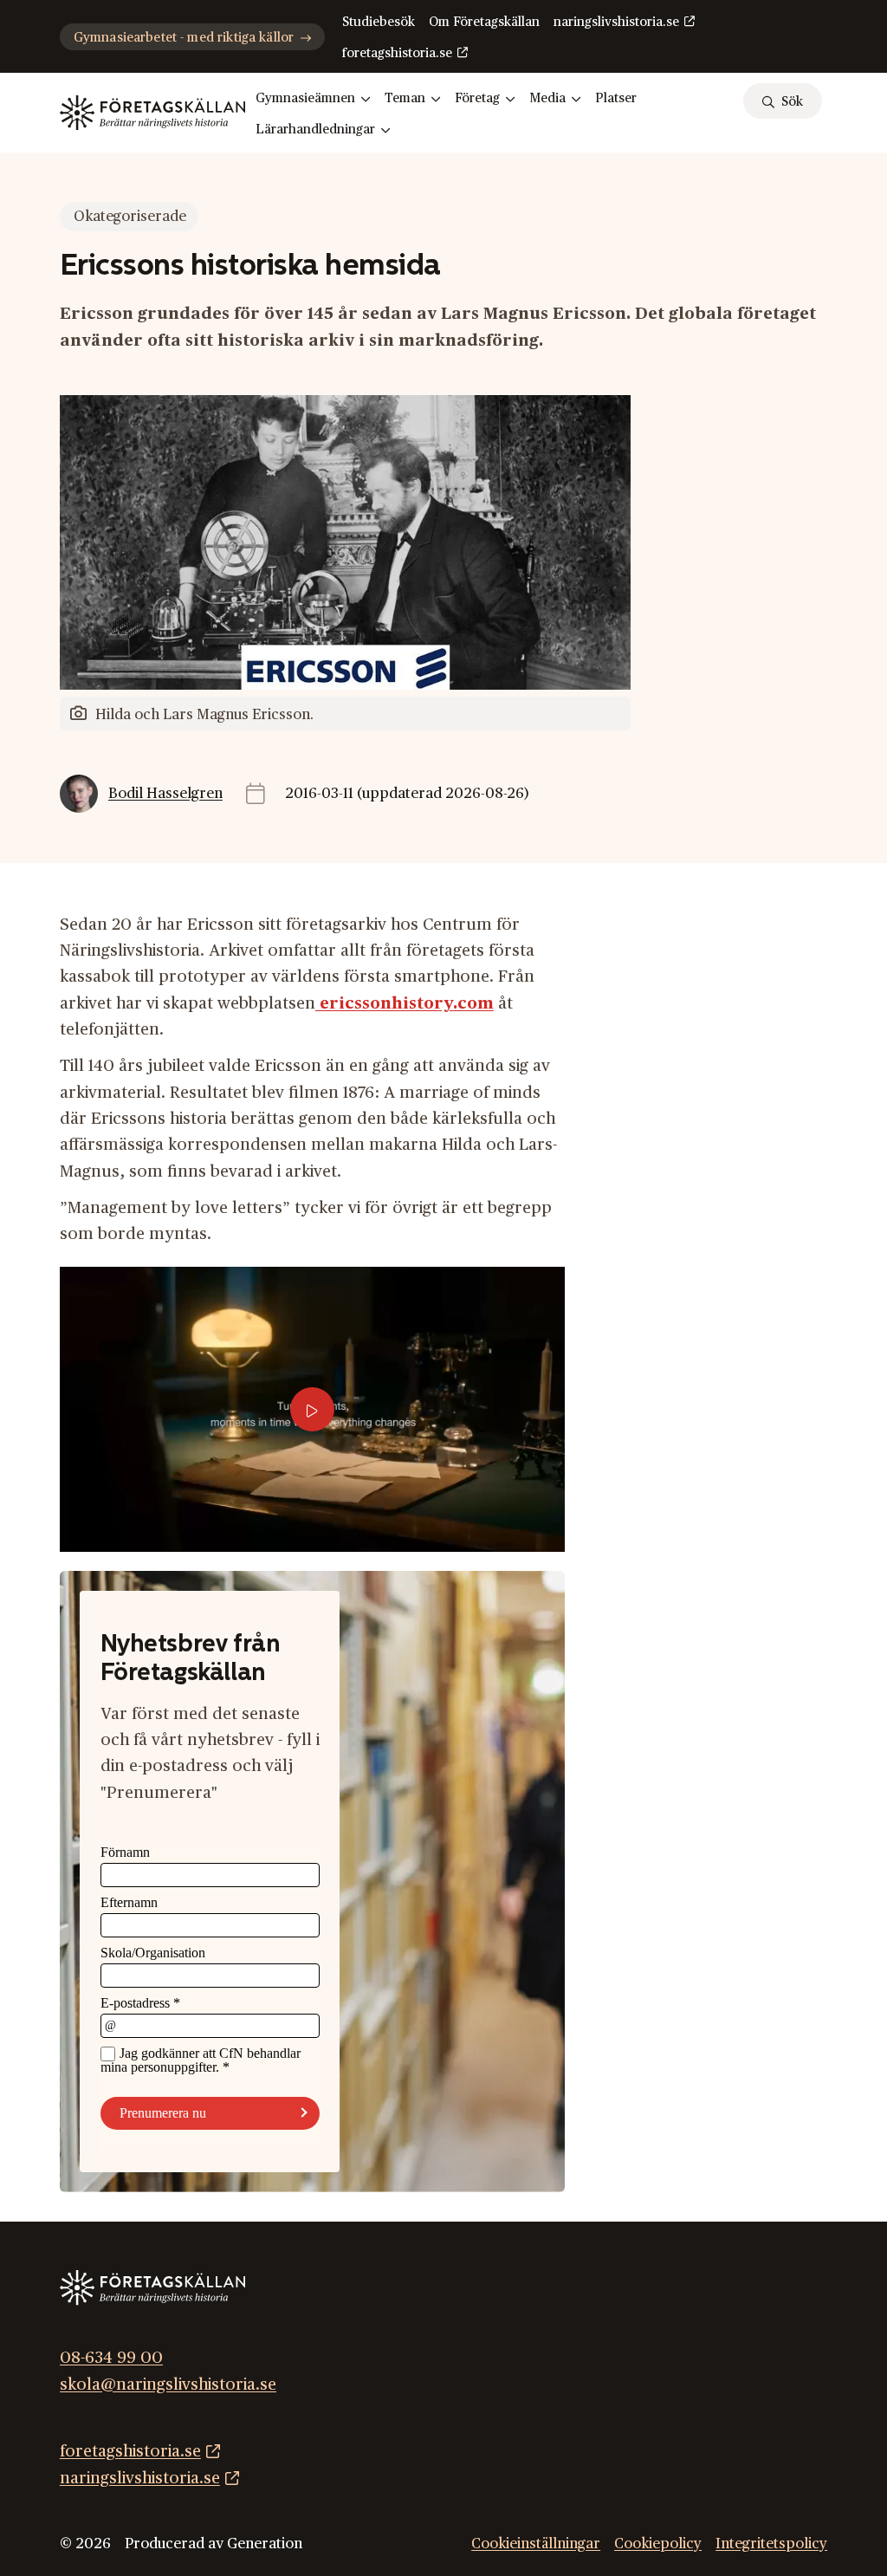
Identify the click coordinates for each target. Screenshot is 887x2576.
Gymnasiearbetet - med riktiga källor (184, 38)
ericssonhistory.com (405, 1004)
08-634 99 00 (111, 2359)
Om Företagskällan (484, 22)
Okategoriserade (130, 217)
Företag (477, 98)
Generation (265, 2544)
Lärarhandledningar (315, 130)
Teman (405, 98)
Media (547, 98)
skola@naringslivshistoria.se (168, 2385)
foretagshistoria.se (397, 53)
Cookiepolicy (658, 2544)
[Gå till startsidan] (152, 113)
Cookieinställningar (536, 2544)
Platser (616, 98)
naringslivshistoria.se (616, 22)
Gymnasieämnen (305, 98)
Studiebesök (379, 22)
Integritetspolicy (771, 2544)
